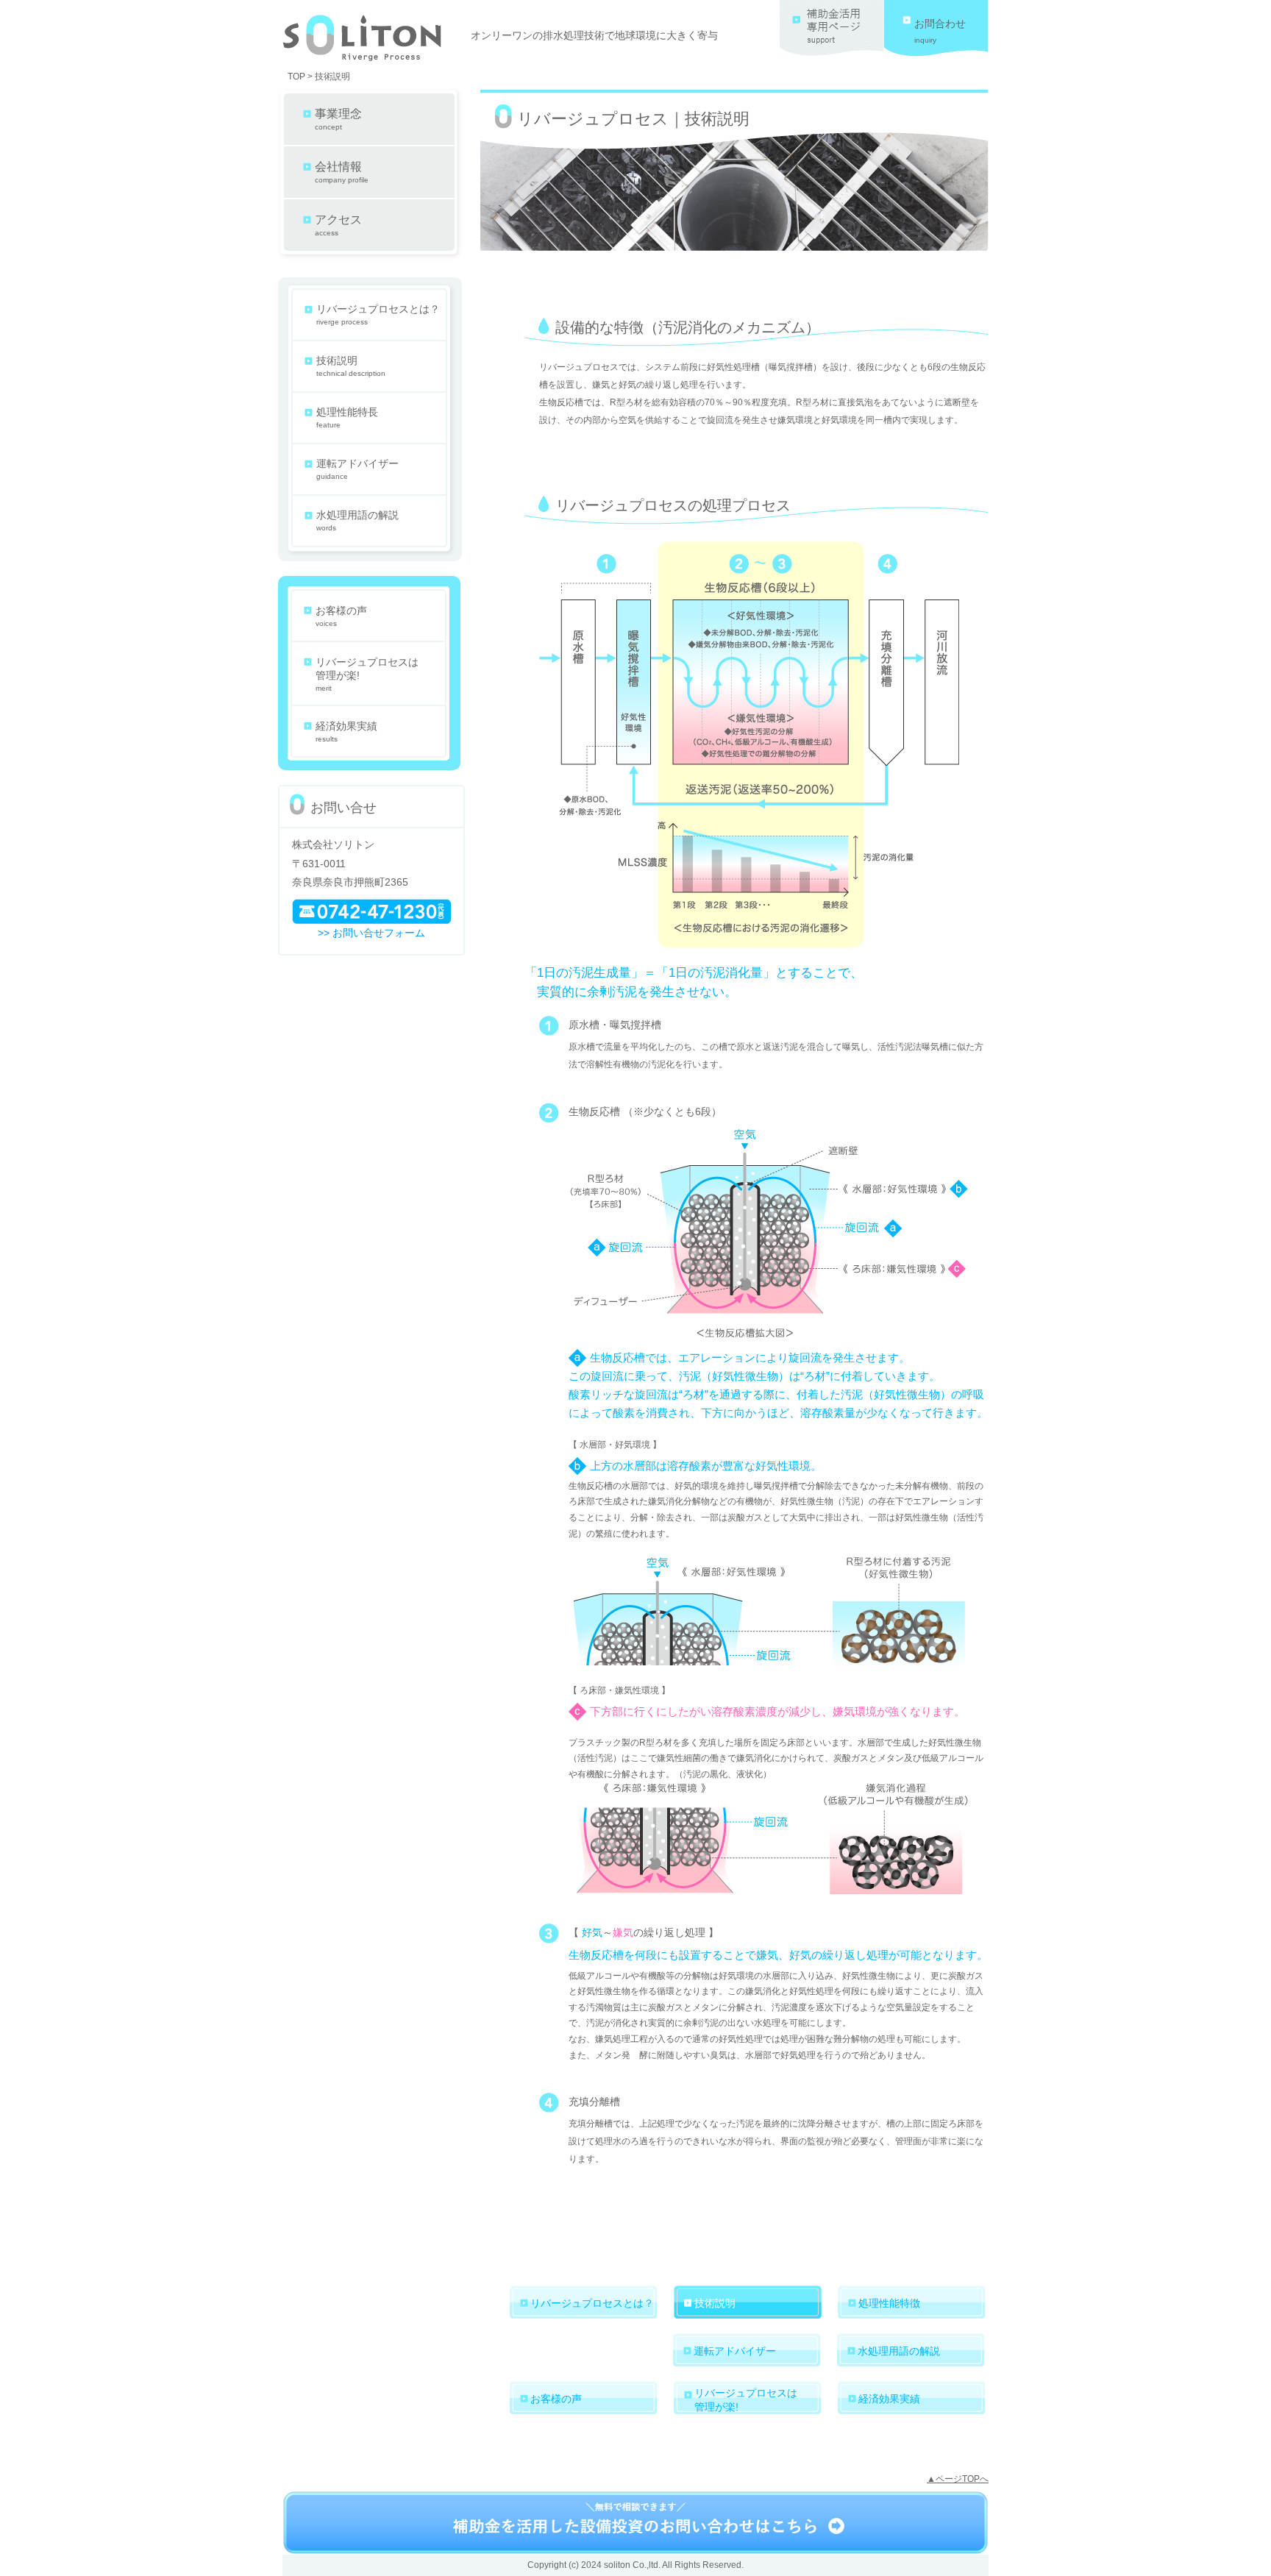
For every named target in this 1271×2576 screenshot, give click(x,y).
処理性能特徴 (889, 2303)
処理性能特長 (347, 417)
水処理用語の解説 (357, 520)
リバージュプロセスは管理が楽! (367, 674)
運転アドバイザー (357, 469)
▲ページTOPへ (958, 2479)
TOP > (300, 77)
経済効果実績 (346, 732)
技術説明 (351, 366)
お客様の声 (341, 616)
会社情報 (342, 172)
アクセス (338, 225)
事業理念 (338, 119)
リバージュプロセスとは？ (378, 314)
